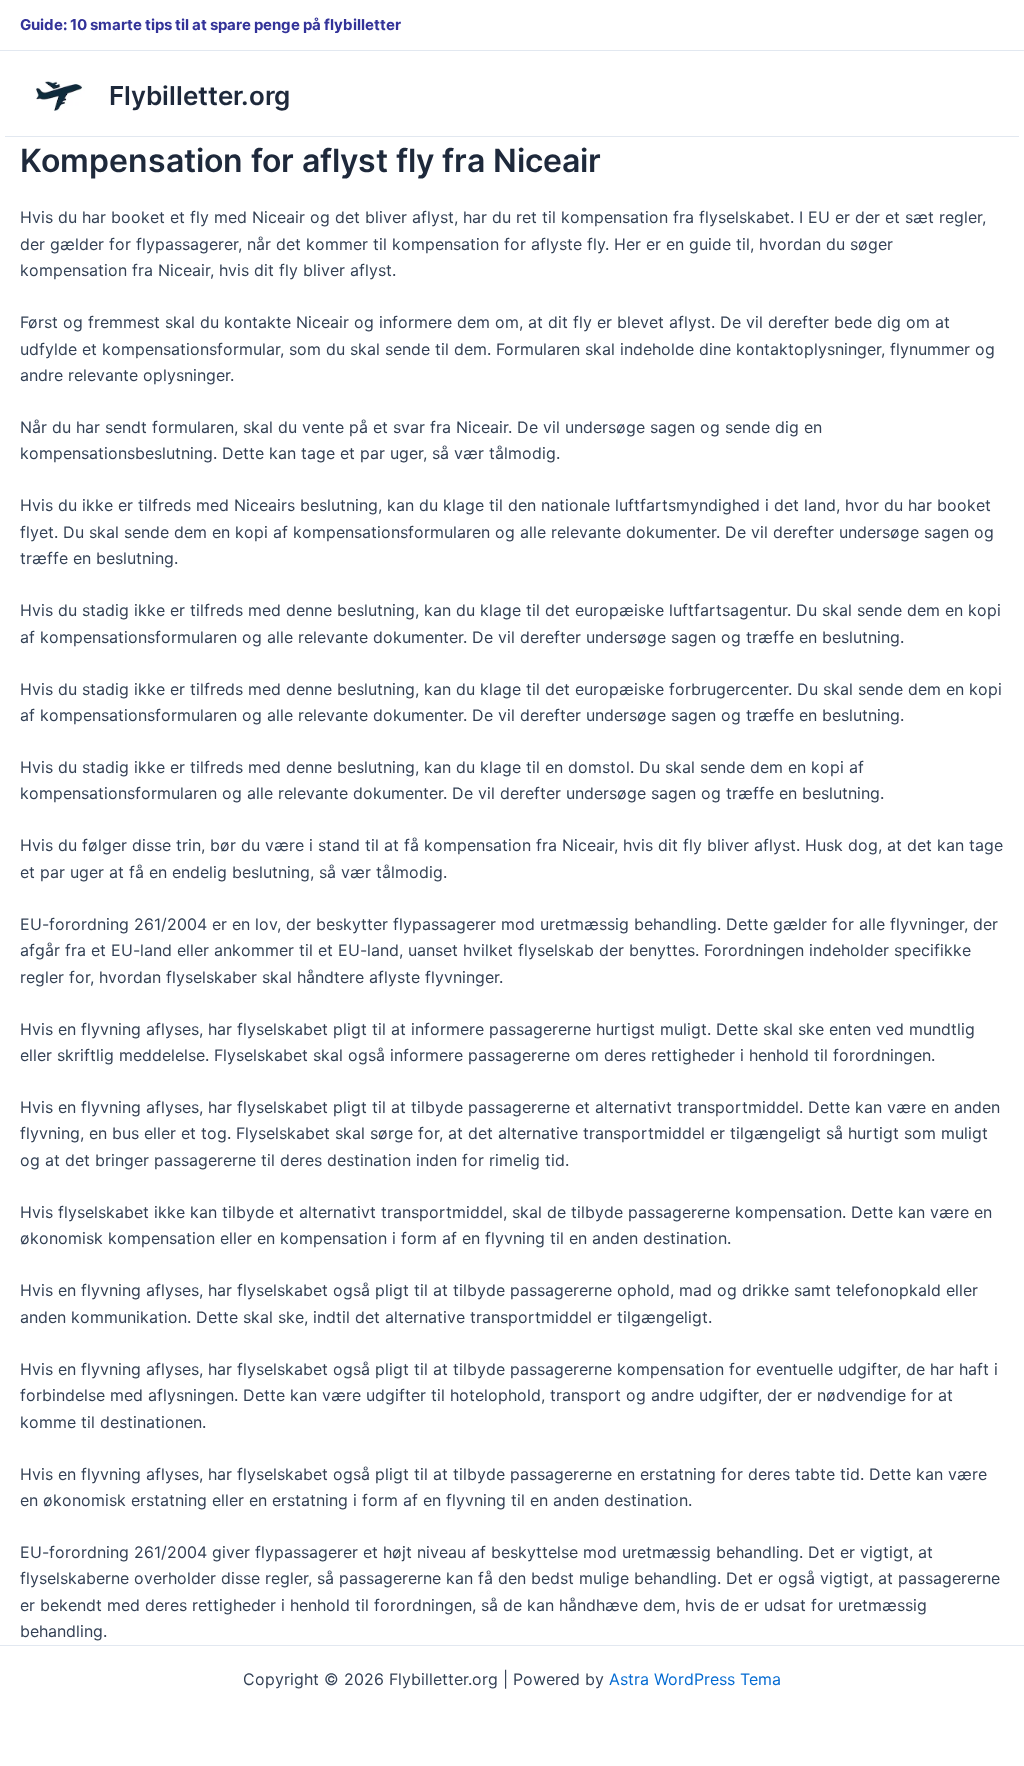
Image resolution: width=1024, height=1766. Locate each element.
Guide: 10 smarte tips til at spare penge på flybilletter (210, 24)
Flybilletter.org (199, 95)
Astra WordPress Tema (695, 1679)
